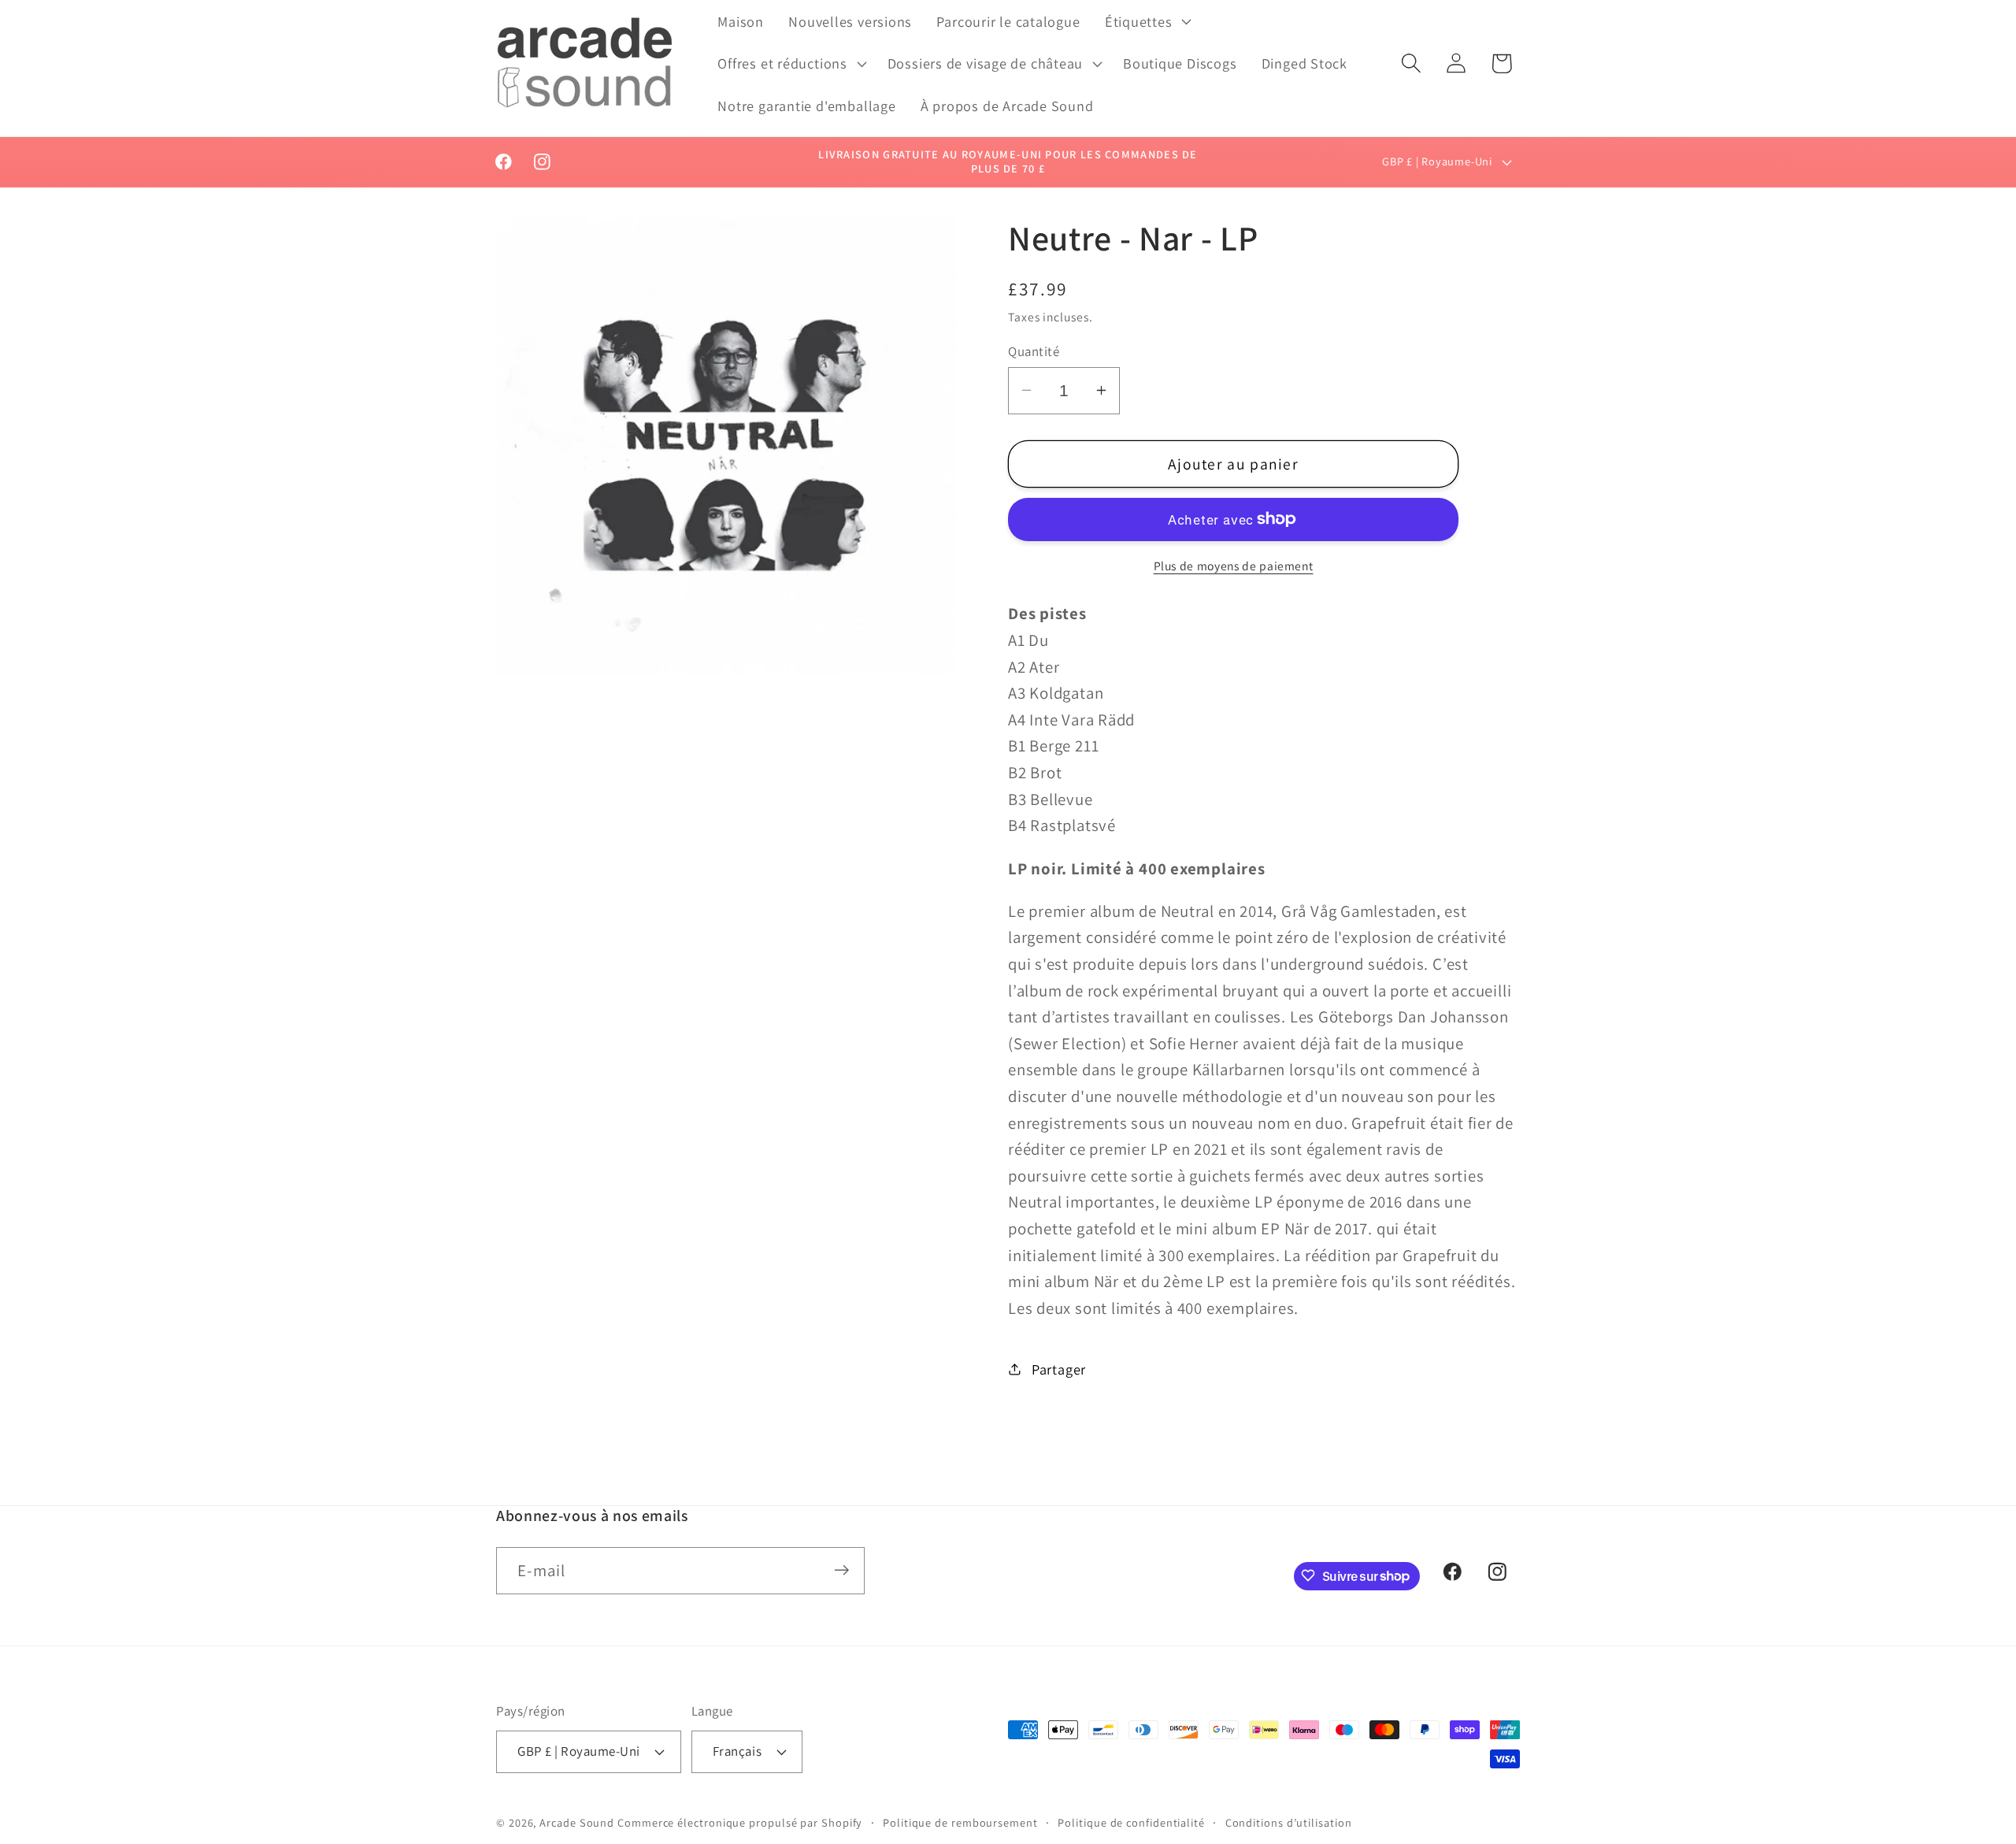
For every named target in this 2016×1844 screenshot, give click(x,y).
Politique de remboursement (960, 1822)
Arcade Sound (577, 1822)
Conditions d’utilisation (1289, 1822)
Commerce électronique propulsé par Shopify (740, 1822)
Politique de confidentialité (1131, 1822)
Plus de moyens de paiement (1234, 566)
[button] (1146, 21)
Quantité (1034, 351)
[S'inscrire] (841, 1570)
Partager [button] (1059, 1368)
